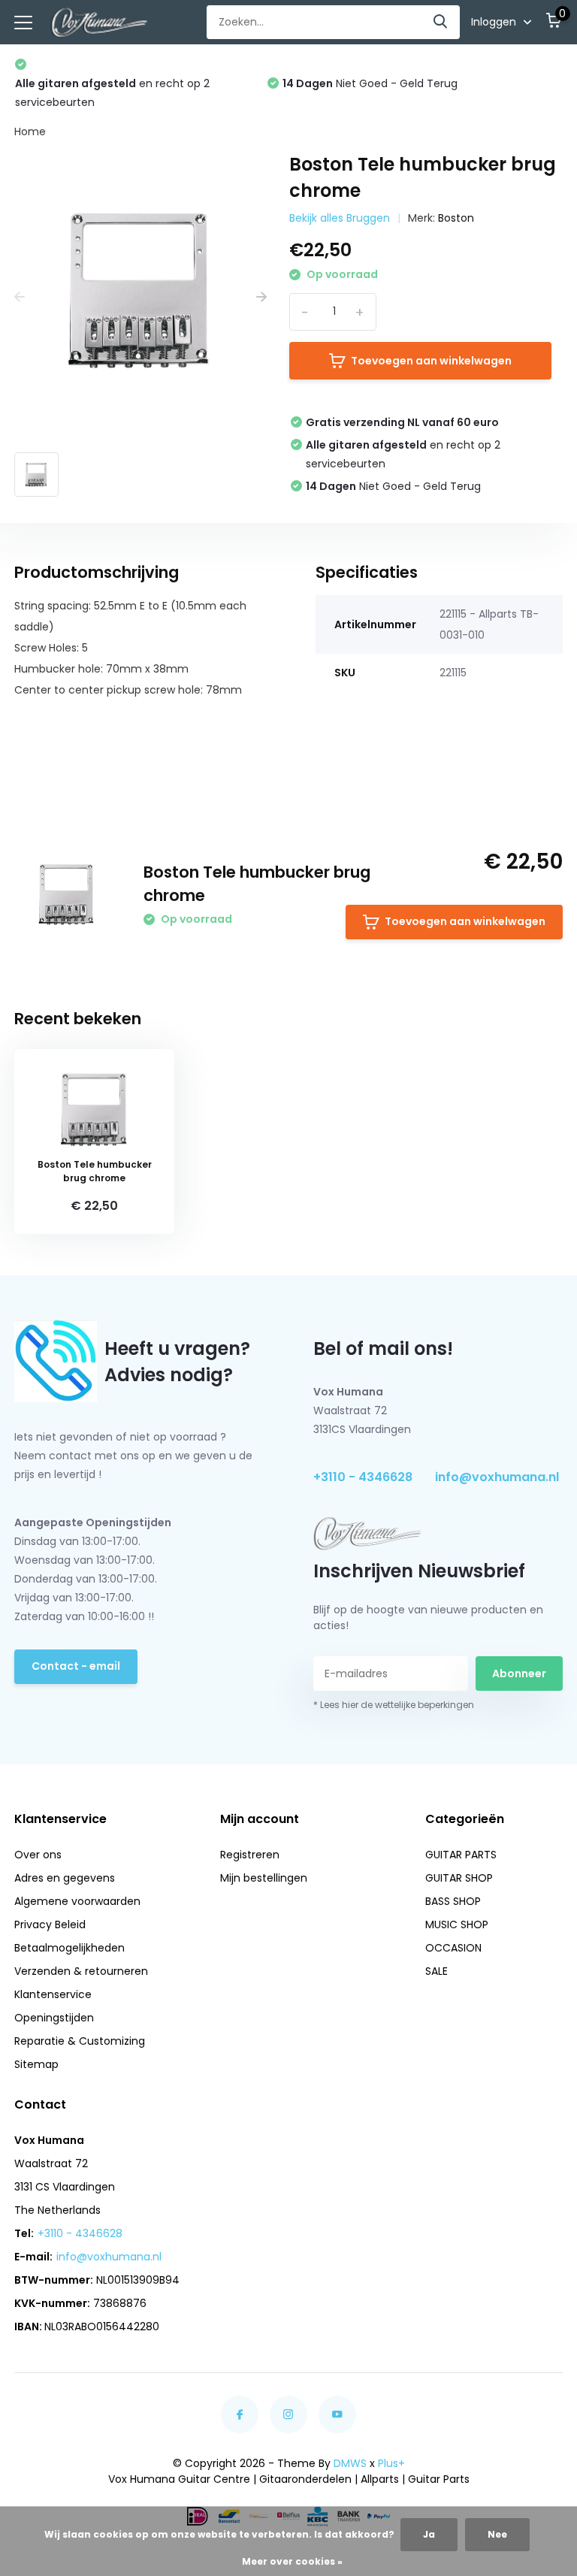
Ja (429, 2534)
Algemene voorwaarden (77, 1901)
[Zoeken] (441, 22)
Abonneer (519, 1673)
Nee (497, 2534)
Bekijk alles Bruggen (340, 218)
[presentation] (20, 298)
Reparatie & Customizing (80, 2041)
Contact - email (76, 1666)
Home (30, 132)
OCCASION (453, 1948)
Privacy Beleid (50, 1924)
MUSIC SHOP (457, 1924)
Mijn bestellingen (264, 1878)
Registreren (250, 1855)
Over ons (38, 1855)
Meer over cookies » (292, 2561)
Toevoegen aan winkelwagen (431, 361)
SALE (437, 1971)
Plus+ (391, 2463)
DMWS (350, 2463)
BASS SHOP (453, 1901)
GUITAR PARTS (461, 1855)
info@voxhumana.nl (497, 1477)
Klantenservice (53, 1994)
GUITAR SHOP (459, 1878)
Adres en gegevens (65, 1878)
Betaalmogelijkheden (69, 1948)
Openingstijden (54, 2018)
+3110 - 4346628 (363, 1477)
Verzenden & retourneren (81, 1971)
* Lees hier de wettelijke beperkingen (394, 1705)
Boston (456, 218)
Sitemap (36, 2064)
